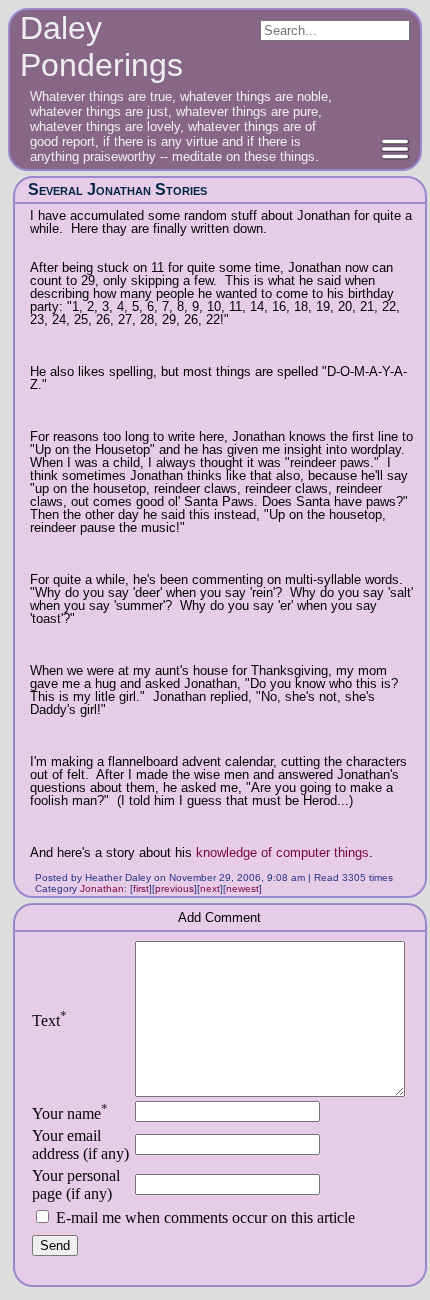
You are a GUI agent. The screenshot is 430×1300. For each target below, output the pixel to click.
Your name (70, 1113)
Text (49, 1020)
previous (174, 888)
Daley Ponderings (101, 46)
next (210, 888)
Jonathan (102, 888)
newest (242, 888)
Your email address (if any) (80, 1144)
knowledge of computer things (282, 852)
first (141, 888)
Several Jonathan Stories (117, 189)
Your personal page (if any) (76, 1184)
